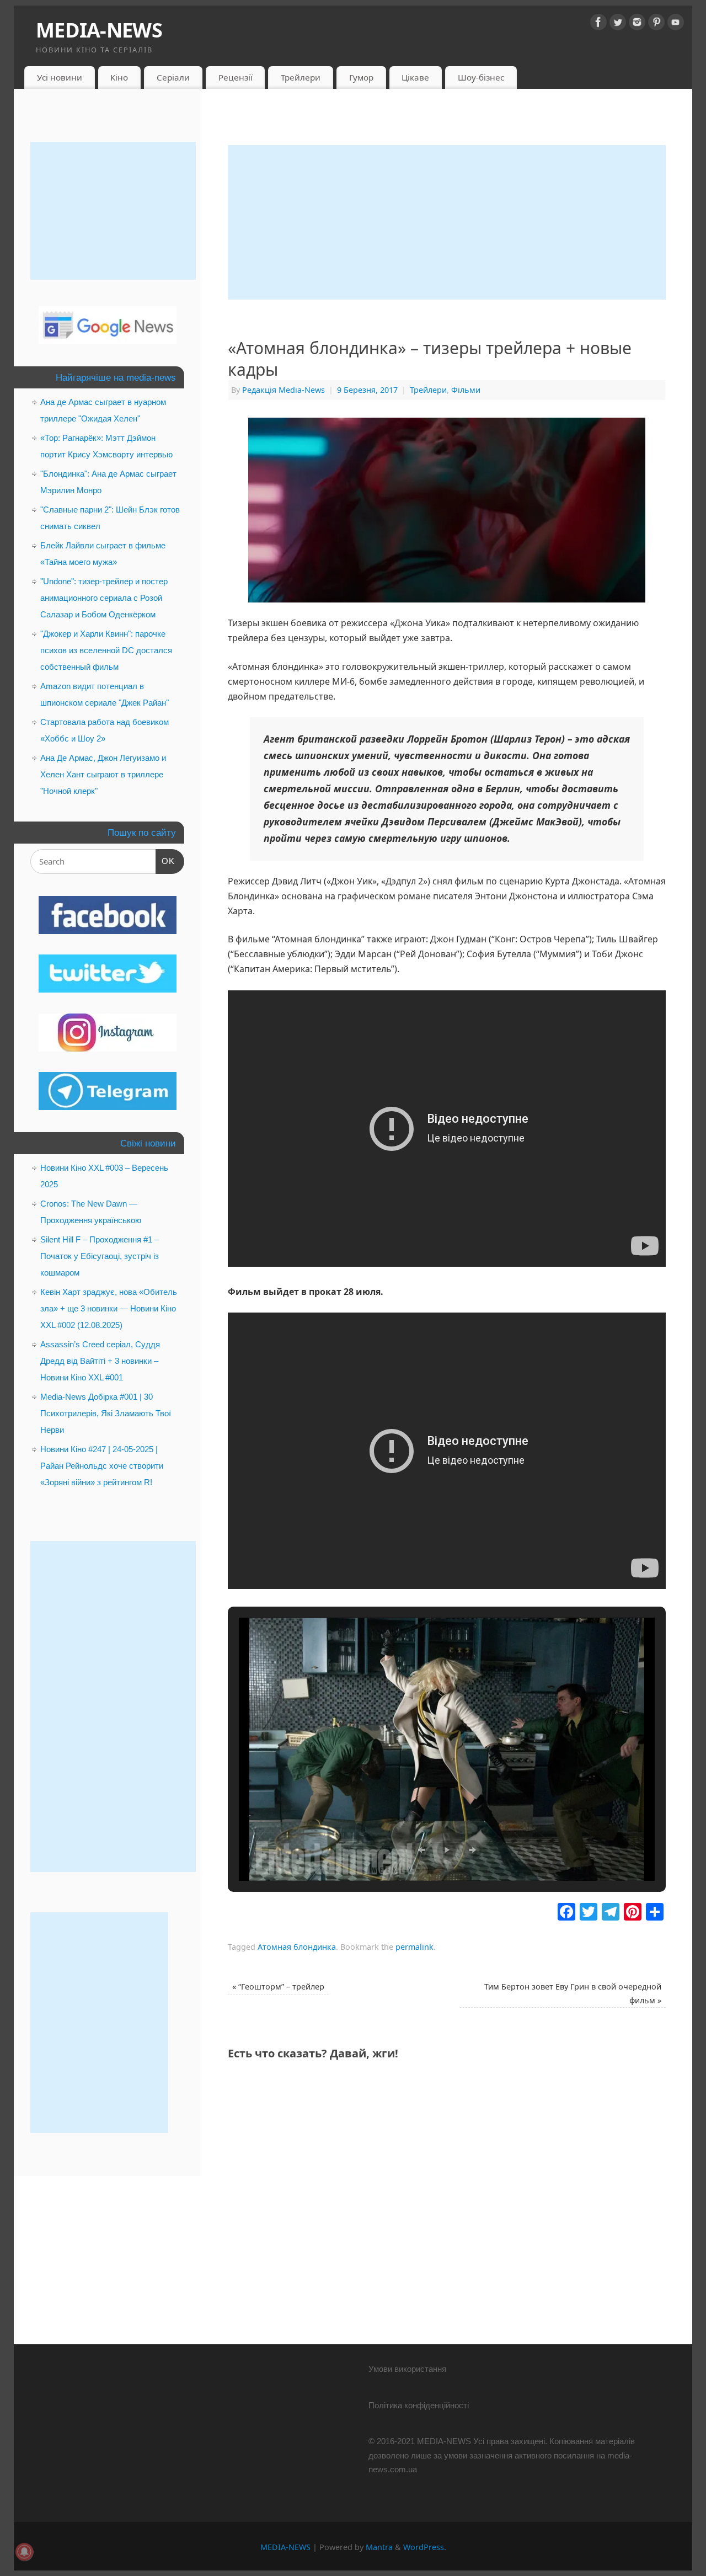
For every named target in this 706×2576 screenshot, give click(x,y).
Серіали (173, 77)
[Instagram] (637, 24)
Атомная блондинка (297, 1947)
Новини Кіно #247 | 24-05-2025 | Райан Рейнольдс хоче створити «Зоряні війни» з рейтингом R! (102, 1466)
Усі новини (60, 77)
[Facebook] (598, 24)
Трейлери (301, 77)
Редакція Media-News (284, 390)
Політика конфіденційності (419, 2405)
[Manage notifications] (24, 2552)
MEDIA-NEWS (99, 30)
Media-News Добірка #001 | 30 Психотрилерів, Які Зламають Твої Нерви (106, 1413)
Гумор (361, 77)
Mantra (379, 2547)
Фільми (466, 390)
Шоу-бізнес (481, 77)
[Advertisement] (447, 222)
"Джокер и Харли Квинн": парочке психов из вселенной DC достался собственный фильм (106, 650)
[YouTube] (676, 24)
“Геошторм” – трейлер (278, 1986)
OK (165, 861)
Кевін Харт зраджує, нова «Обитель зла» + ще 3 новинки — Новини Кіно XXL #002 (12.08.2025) (109, 1308)
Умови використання (407, 2369)
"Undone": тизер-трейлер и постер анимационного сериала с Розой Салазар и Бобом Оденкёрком (104, 598)
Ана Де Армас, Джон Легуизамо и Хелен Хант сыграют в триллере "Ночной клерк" (103, 774)
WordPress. (425, 2547)
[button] (421, 1850)
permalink (414, 1947)
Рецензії (236, 77)
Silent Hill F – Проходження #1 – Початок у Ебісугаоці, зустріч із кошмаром (100, 1256)
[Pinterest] (656, 24)
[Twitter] (618, 24)
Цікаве (415, 77)
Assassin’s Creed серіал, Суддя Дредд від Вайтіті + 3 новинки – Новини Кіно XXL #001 (100, 1361)
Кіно (119, 77)
